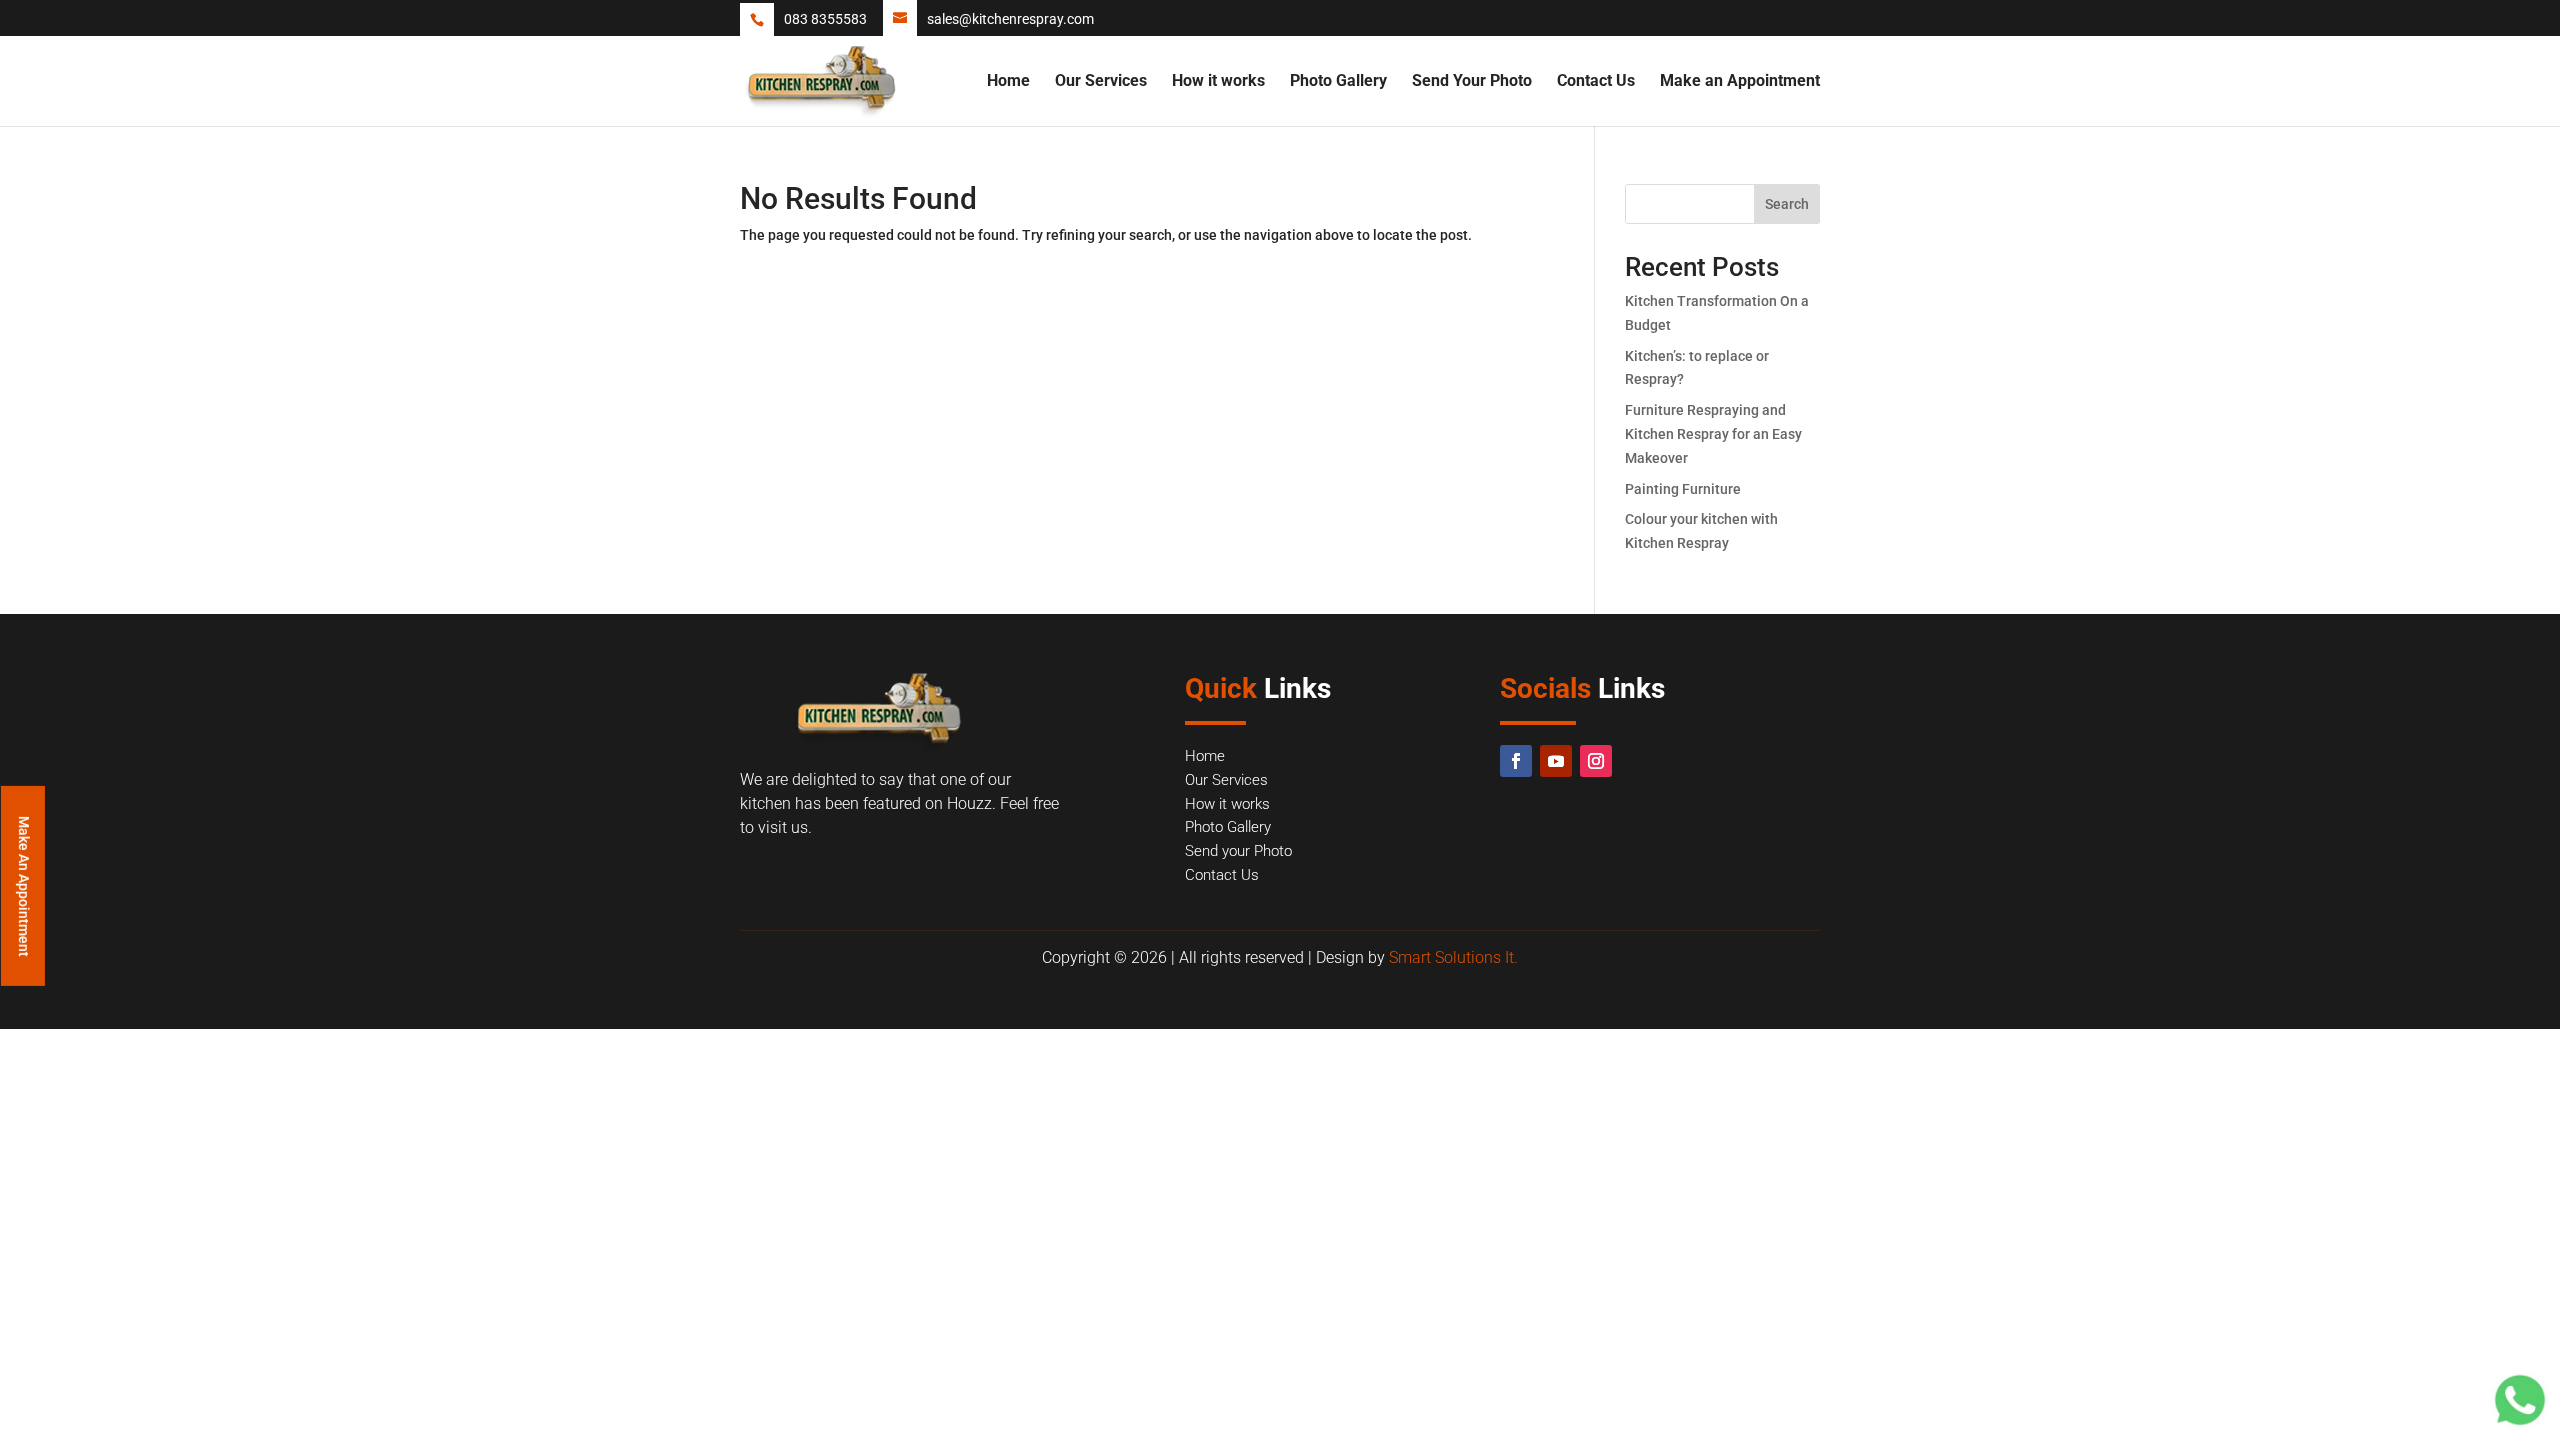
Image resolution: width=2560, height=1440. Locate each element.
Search (1787, 204)
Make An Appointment (24, 885)
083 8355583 (825, 19)
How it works (1218, 82)
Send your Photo (1238, 851)
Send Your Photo (1472, 82)
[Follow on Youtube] (1556, 761)
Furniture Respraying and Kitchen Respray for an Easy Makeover (1713, 434)
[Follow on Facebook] (1516, 761)
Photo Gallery (1338, 82)
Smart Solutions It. (1453, 957)
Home (1008, 82)
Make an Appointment (1740, 82)
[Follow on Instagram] (1596, 761)
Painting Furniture (1683, 489)
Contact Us (1596, 82)
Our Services (1101, 82)
